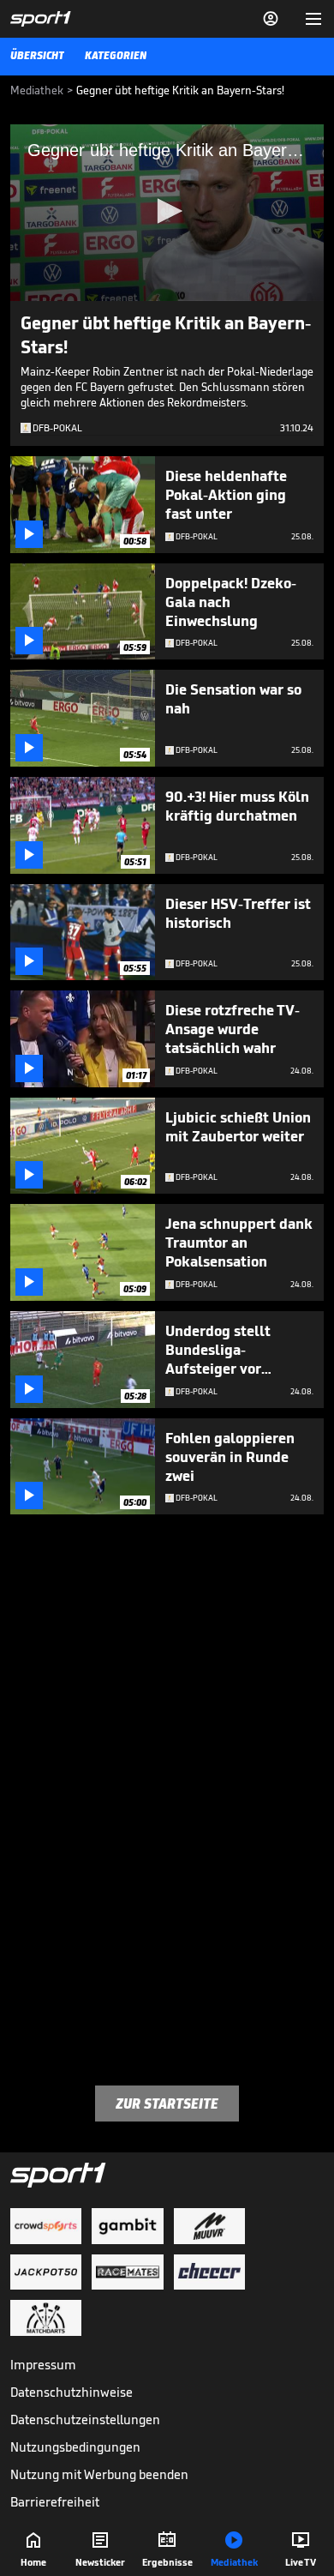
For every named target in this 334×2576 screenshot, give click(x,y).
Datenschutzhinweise (72, 2392)
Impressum (43, 2365)
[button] (167, 211)
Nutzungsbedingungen (75, 2447)
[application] (167, 213)
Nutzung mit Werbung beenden (99, 2474)
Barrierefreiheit (55, 2502)
